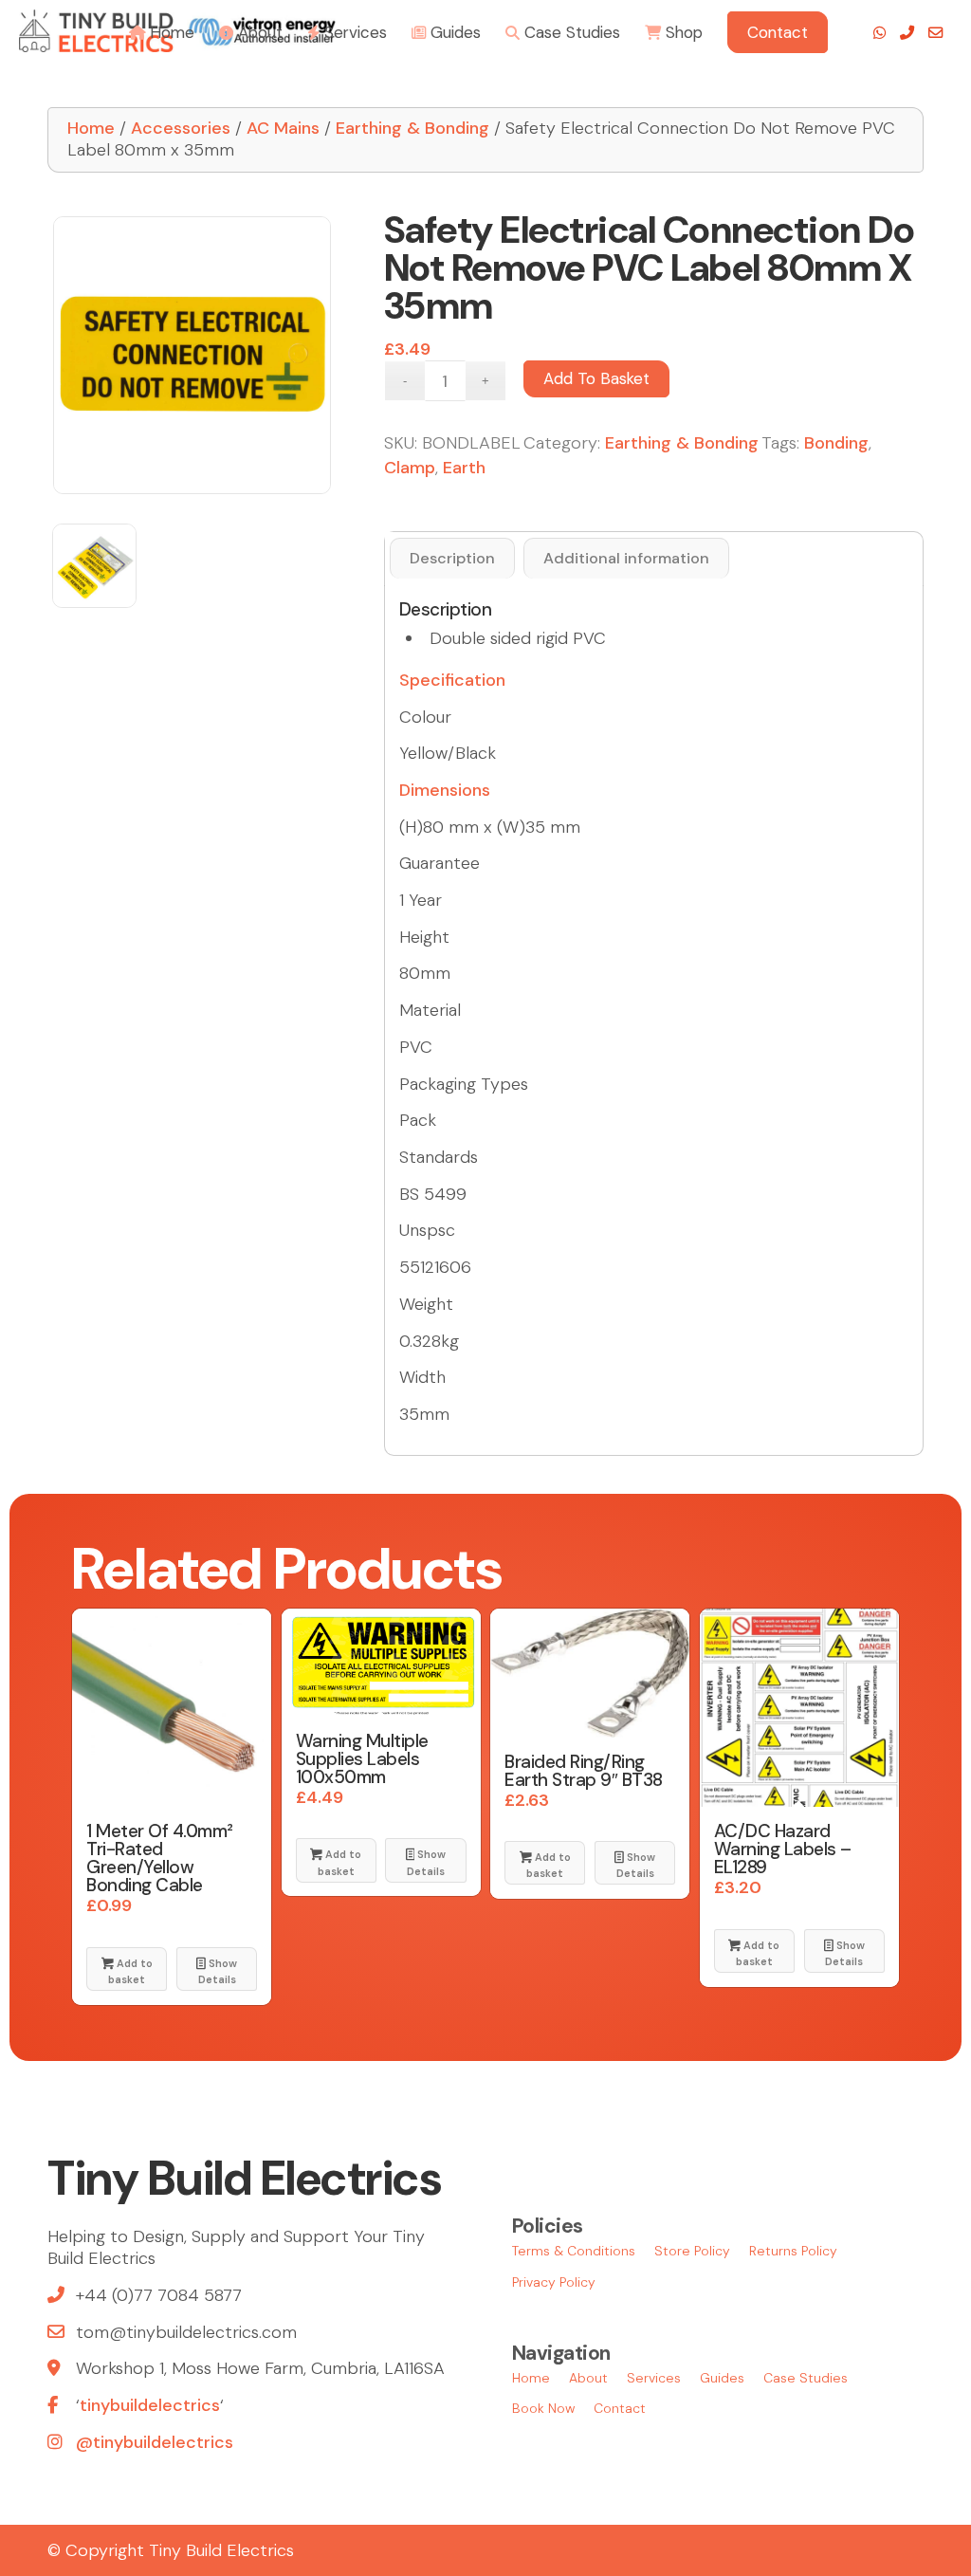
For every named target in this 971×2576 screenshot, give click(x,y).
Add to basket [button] (130, 1971)
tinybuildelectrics (150, 2405)
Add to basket (596, 378)
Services (654, 2378)
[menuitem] (162, 31)
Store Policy (692, 2251)
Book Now (543, 2408)
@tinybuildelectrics (155, 2442)
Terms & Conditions (574, 2251)
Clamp (410, 468)
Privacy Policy (554, 2282)
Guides (722, 2378)
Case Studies (806, 2378)
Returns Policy (793, 2251)
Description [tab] (452, 558)
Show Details (218, 1971)
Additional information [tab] (626, 558)
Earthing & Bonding (412, 128)
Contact (620, 2408)
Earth (464, 468)
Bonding (836, 443)
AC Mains (283, 128)
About (588, 2378)
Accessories (181, 128)
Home (91, 128)
